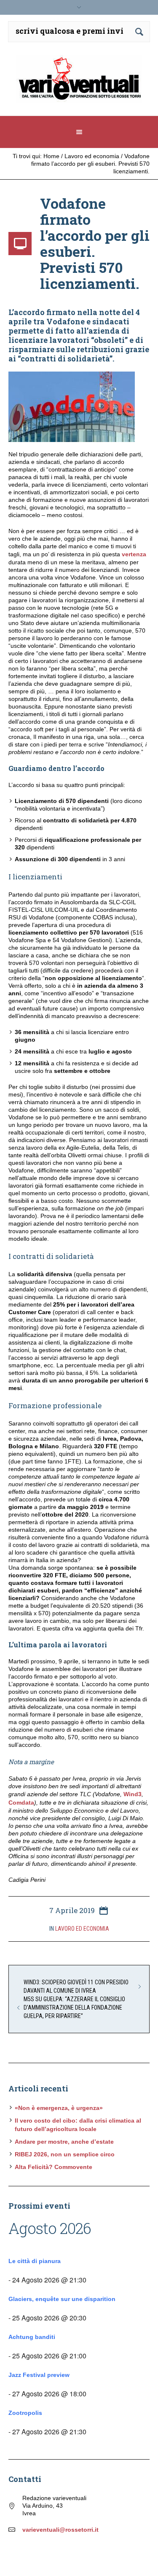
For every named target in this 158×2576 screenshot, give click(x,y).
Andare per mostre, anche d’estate (64, 2142)
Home (51, 156)
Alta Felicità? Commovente (54, 2167)
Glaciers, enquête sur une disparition (62, 2299)
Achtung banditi (32, 2337)
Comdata (21, 1803)
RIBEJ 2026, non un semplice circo (65, 2154)
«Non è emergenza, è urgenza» (59, 2108)
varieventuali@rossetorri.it (60, 2530)
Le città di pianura (35, 2261)
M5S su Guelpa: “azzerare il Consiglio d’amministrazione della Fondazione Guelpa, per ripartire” (74, 2007)
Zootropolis (25, 2413)
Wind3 (133, 1794)
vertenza (134, 554)
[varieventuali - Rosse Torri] (79, 82)
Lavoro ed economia (92, 156)
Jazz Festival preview (39, 2375)
